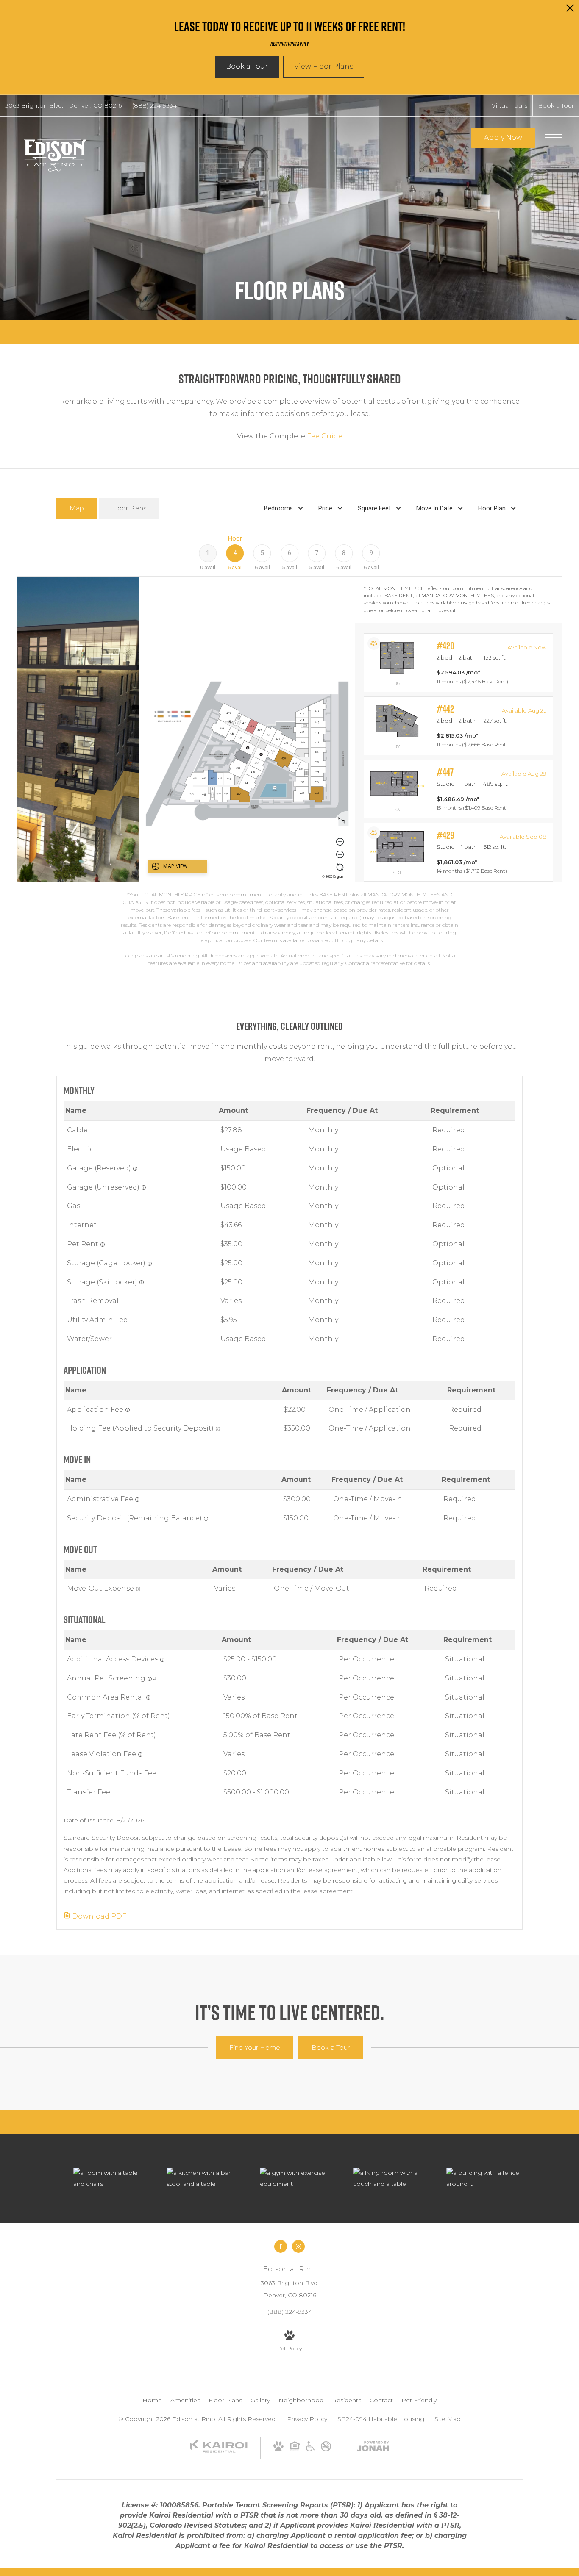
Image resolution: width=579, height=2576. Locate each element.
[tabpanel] (289, 749)
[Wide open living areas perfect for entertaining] (391, 2178)
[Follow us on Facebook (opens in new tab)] (281, 2246)
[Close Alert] (570, 10)
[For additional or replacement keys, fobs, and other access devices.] (162, 1660)
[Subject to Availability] (135, 1169)
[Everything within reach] (111, 2178)
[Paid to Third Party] (155, 1679)
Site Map (448, 2419)
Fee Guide (325, 436)
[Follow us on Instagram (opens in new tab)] (298, 2246)
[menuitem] (152, 2401)
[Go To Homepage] (55, 154)
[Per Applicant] (128, 1410)
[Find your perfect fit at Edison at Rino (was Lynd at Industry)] (484, 2178)
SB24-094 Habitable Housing (381, 2419)
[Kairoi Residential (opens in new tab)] (219, 2451)
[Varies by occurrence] (140, 1755)
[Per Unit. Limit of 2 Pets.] (103, 1245)
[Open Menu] (554, 138)
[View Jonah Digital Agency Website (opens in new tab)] (373, 2448)
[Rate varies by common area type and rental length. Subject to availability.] (148, 1697)
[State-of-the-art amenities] (298, 2178)
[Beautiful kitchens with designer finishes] (205, 2178)
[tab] (77, 509)
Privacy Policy (307, 2419)
